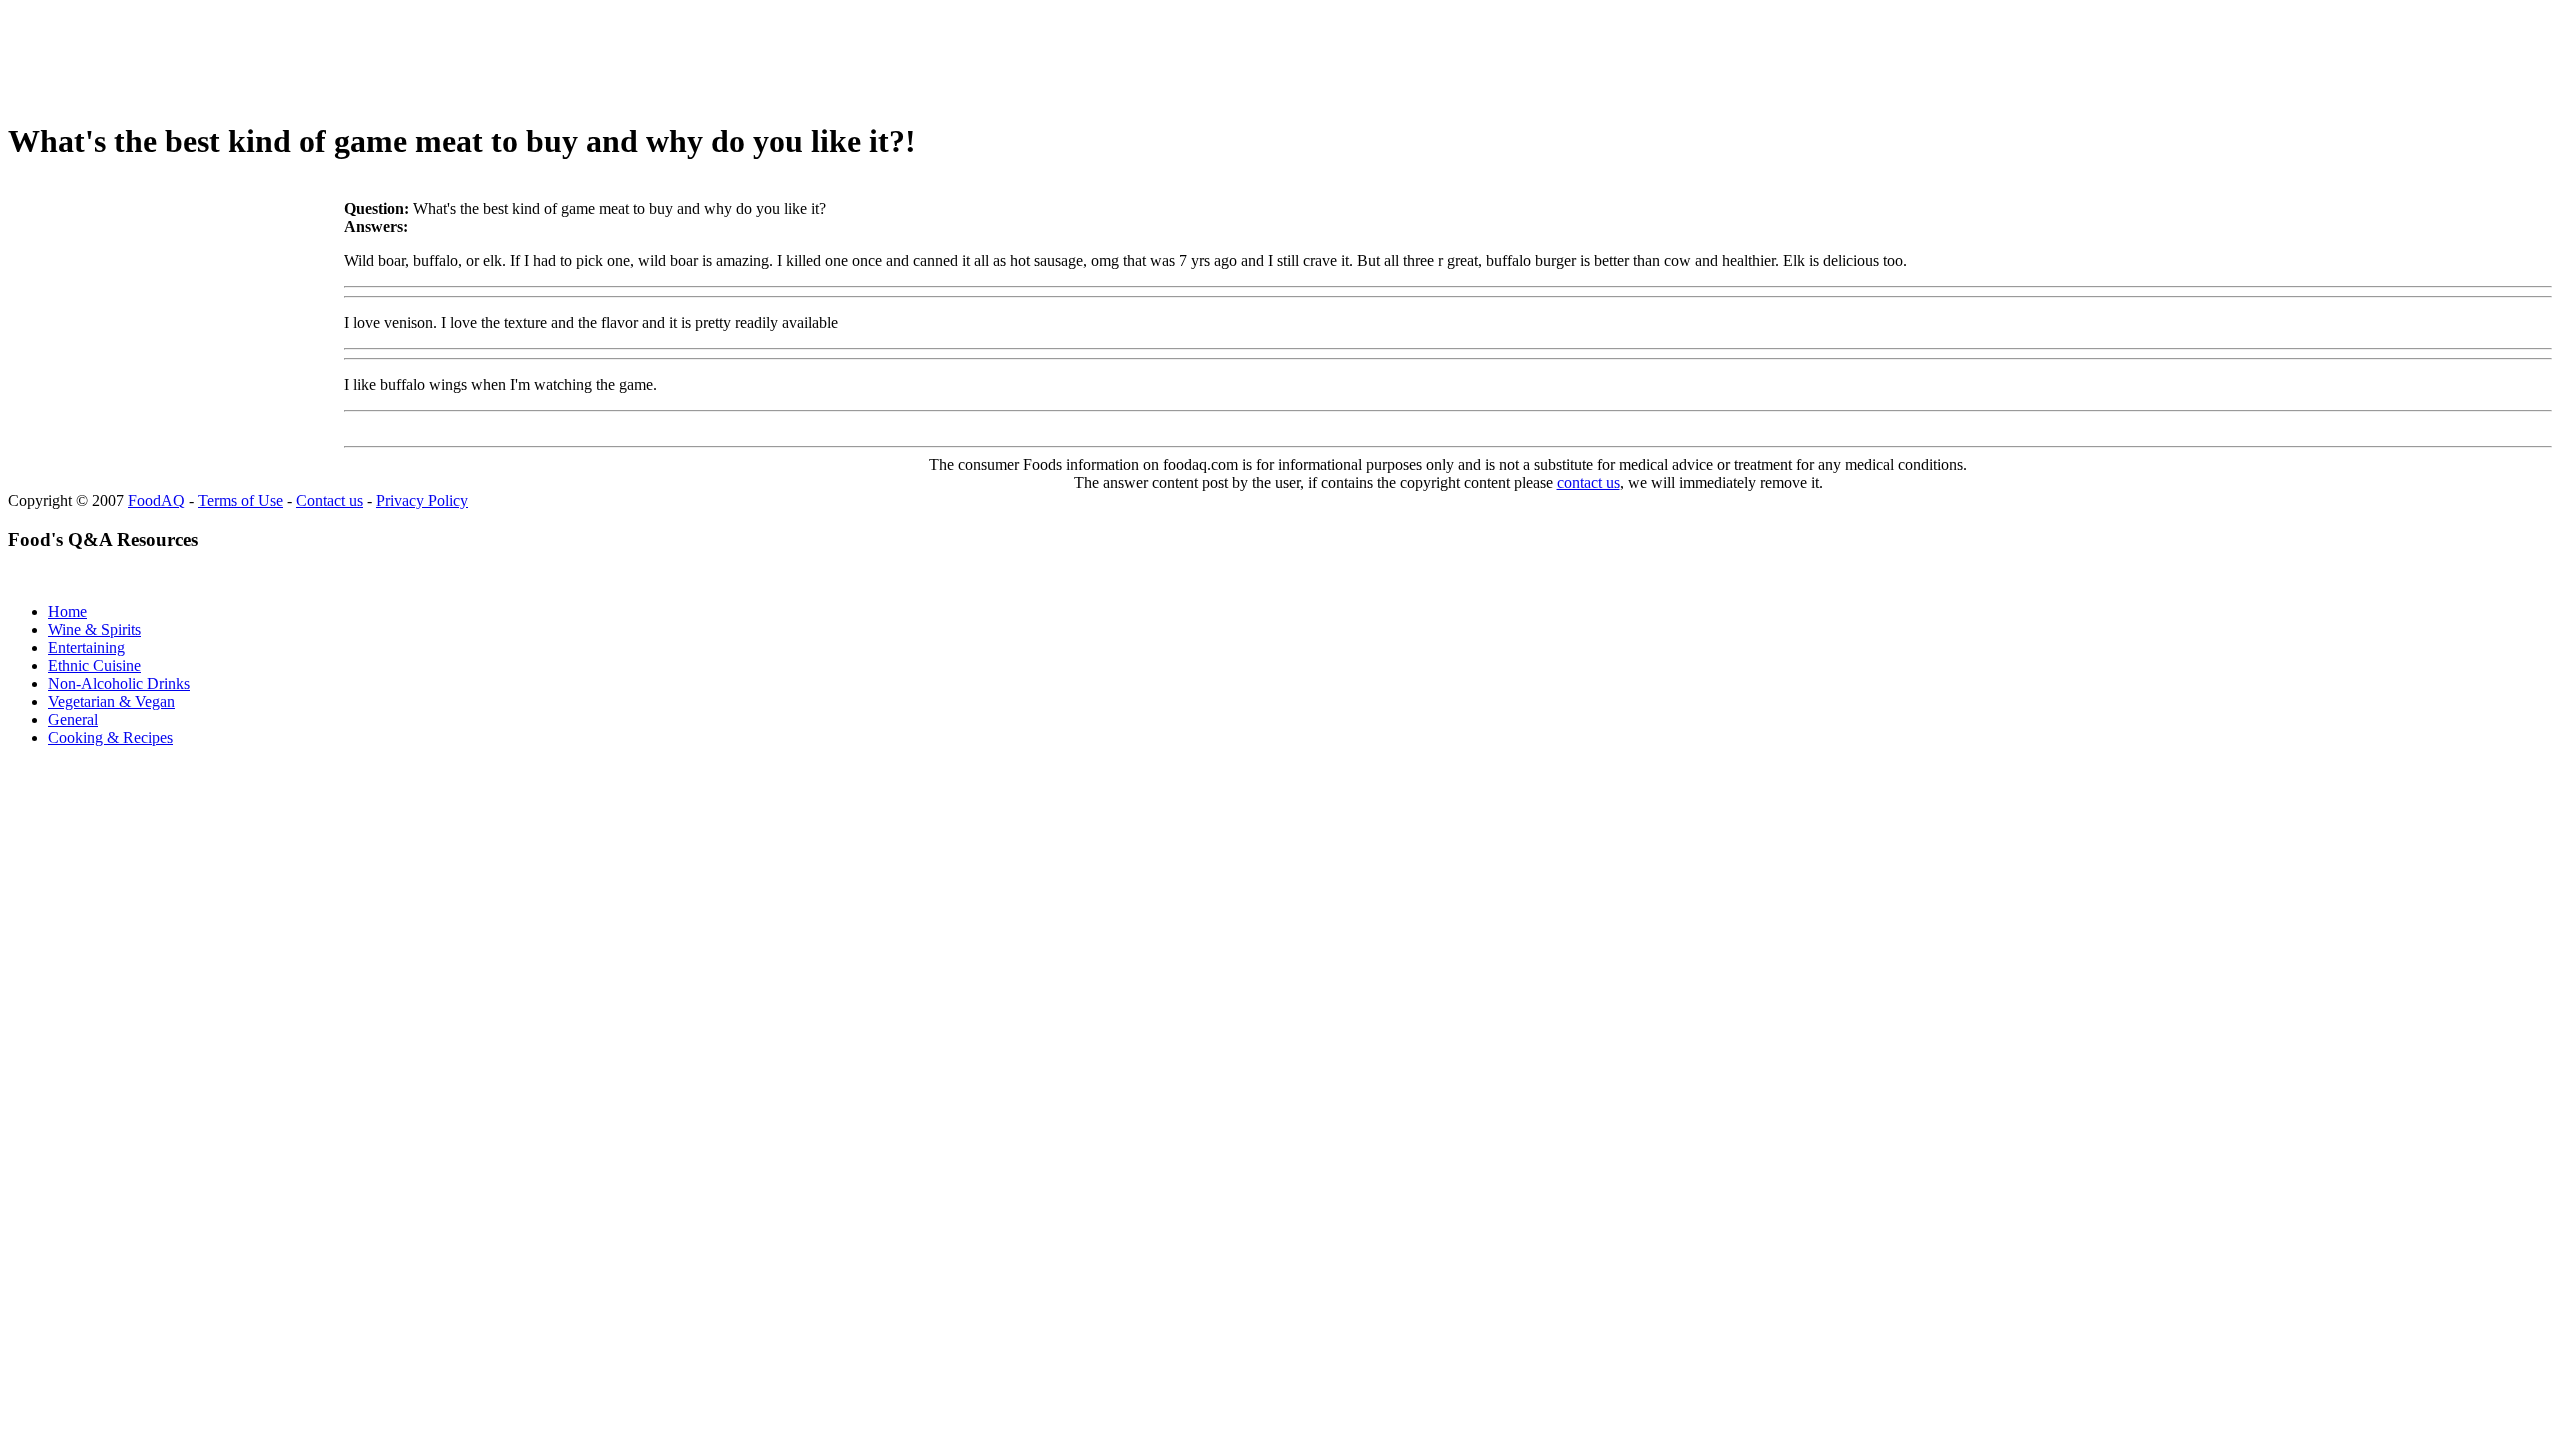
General (73, 719)
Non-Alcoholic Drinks (119, 683)
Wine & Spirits (94, 629)
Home (67, 611)
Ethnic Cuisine (94, 665)
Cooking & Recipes (110, 737)
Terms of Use (240, 500)
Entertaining (86, 647)
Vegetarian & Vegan (111, 701)
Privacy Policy (422, 500)
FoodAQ (156, 500)
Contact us (329, 500)
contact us (1588, 482)
